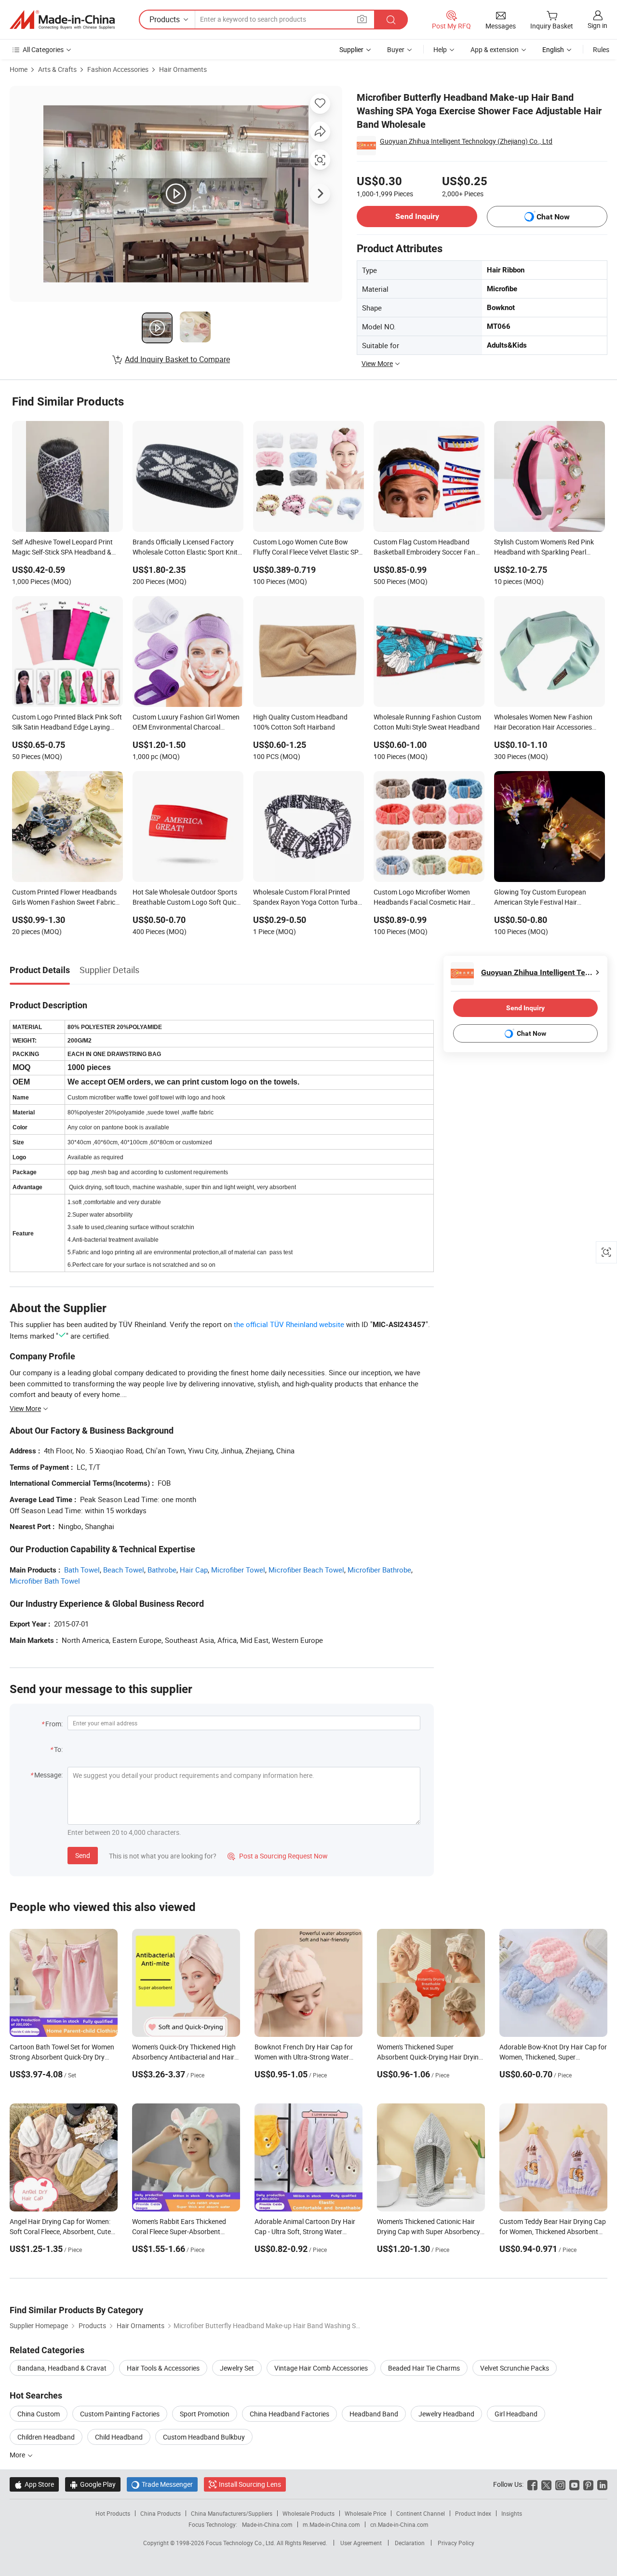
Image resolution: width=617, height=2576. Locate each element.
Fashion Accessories (118, 69)
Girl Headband (516, 2414)
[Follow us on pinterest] (588, 2484)
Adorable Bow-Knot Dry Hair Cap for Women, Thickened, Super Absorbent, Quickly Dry (553, 2057)
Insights (512, 2513)
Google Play (93, 2484)
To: (58, 1749)
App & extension (495, 49)
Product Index (473, 2513)
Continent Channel (421, 2513)
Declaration (410, 2543)
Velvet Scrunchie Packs (515, 2368)
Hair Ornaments (183, 69)
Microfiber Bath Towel (45, 1581)
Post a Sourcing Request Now (278, 1856)
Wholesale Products (308, 2513)
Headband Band (374, 2414)
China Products (161, 2513)
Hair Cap (194, 1570)
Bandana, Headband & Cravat (62, 2368)
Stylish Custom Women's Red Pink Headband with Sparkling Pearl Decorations (544, 548)
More (18, 2455)
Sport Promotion (205, 2414)
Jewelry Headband (446, 2414)
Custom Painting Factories (120, 2414)
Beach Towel (124, 1570)
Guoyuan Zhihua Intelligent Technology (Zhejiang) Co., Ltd (466, 141)
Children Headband (46, 2437)
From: (54, 1724)
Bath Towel (82, 1570)
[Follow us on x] (546, 2484)
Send (83, 1855)
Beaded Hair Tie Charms (424, 2368)
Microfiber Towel (238, 1570)
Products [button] (165, 19)
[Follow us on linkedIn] (602, 2484)
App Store (34, 2484)
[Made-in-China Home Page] (62, 20)
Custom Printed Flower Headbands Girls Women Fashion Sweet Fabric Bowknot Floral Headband (64, 898)
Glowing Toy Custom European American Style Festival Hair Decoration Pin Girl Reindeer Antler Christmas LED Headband (545, 898)
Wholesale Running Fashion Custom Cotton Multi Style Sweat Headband (427, 722)
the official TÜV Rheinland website (289, 1324)
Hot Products (113, 2513)
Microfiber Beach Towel (306, 1570)
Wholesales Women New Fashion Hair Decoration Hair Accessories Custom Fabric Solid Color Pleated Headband (545, 723)
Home (19, 69)
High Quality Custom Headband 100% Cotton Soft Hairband (300, 722)
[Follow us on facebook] (532, 2484)
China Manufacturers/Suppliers (232, 2513)
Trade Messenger (162, 2484)
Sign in (597, 25)
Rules (601, 49)
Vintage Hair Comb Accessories (321, 2368)
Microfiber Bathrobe (379, 1570)
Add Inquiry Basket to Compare (177, 359)
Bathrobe (162, 1570)
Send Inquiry (417, 216)
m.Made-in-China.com (331, 2524)
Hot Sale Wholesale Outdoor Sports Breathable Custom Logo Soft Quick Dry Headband (186, 898)
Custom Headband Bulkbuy (204, 2437)
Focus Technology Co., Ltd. (241, 2543)
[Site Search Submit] (391, 20)
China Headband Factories (289, 2414)
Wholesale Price (365, 2513)
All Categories (43, 49)
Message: (48, 1775)
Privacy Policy (456, 2543)
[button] (362, 19)
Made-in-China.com (267, 2524)
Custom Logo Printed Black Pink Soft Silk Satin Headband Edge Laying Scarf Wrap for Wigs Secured (67, 723)
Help (440, 49)
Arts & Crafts (57, 69)
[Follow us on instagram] (560, 2484)
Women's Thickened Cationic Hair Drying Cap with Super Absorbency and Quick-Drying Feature (429, 2231)
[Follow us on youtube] (574, 2484)
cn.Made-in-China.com (399, 2524)
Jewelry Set (237, 2368)
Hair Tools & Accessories (163, 2368)
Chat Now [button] (553, 217)
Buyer (396, 49)
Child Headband (119, 2437)
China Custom (39, 2414)
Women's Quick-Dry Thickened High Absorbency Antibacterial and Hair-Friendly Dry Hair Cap (184, 2057)
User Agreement (361, 2543)
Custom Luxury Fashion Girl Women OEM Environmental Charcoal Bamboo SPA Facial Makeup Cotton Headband (186, 723)
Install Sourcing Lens (250, 2484)
